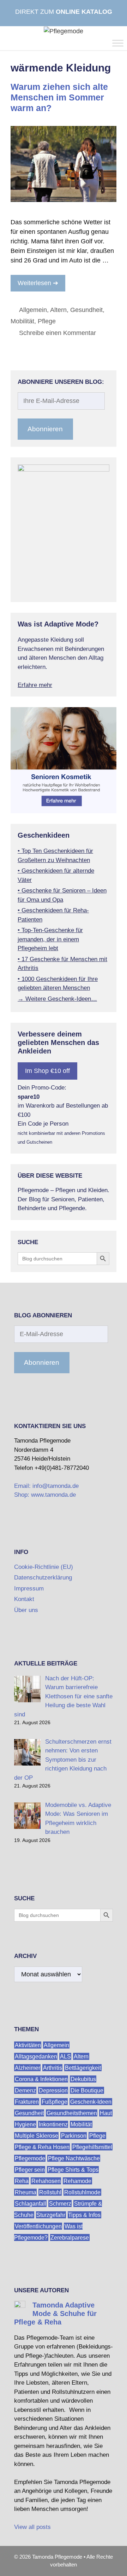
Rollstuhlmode (82, 2192)
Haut (106, 2113)
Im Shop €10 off (47, 1071)
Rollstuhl (50, 2192)
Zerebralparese (70, 2237)
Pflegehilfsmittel (92, 2147)
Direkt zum (64, 12)
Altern (58, 310)
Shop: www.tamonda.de (45, 1495)
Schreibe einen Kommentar (58, 333)
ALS (65, 2056)
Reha (22, 2181)
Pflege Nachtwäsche (74, 2158)
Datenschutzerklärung (43, 1578)
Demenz (25, 2090)
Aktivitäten (28, 2045)
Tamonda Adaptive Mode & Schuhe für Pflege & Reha (55, 2314)
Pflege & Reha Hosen (42, 2147)
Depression (53, 2090)
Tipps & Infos (84, 2215)
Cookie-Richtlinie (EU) (44, 1567)
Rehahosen (46, 2181)
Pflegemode (30, 2158)
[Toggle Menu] (118, 43)
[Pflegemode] (64, 31)
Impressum (29, 1589)
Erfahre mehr (35, 685)
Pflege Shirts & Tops (73, 2169)
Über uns (26, 1610)
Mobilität (22, 321)
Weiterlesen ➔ (38, 283)
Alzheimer (28, 2067)
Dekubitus (83, 2079)
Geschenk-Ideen (91, 2101)
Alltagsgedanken (36, 2056)
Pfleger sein (30, 2169)
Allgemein (33, 310)
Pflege (47, 321)
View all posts (32, 2527)
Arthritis (53, 2067)
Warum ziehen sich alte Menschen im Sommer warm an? (59, 97)
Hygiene (25, 2124)
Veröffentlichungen (38, 2226)
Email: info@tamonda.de (46, 1486)
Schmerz (60, 2203)
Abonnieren (45, 429)
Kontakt (24, 1599)
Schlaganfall (31, 2203)
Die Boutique (87, 2090)
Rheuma (26, 2192)
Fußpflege (55, 2101)
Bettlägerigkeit (83, 2067)
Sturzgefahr (51, 2215)
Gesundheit (86, 310)
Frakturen (27, 2101)
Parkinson (74, 2135)
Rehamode (77, 2181)
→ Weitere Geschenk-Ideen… (57, 999)
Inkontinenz (53, 2124)
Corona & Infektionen (41, 2079)
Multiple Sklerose (37, 2135)
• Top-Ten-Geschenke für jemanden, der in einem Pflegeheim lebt (50, 939)
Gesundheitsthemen (72, 2113)
